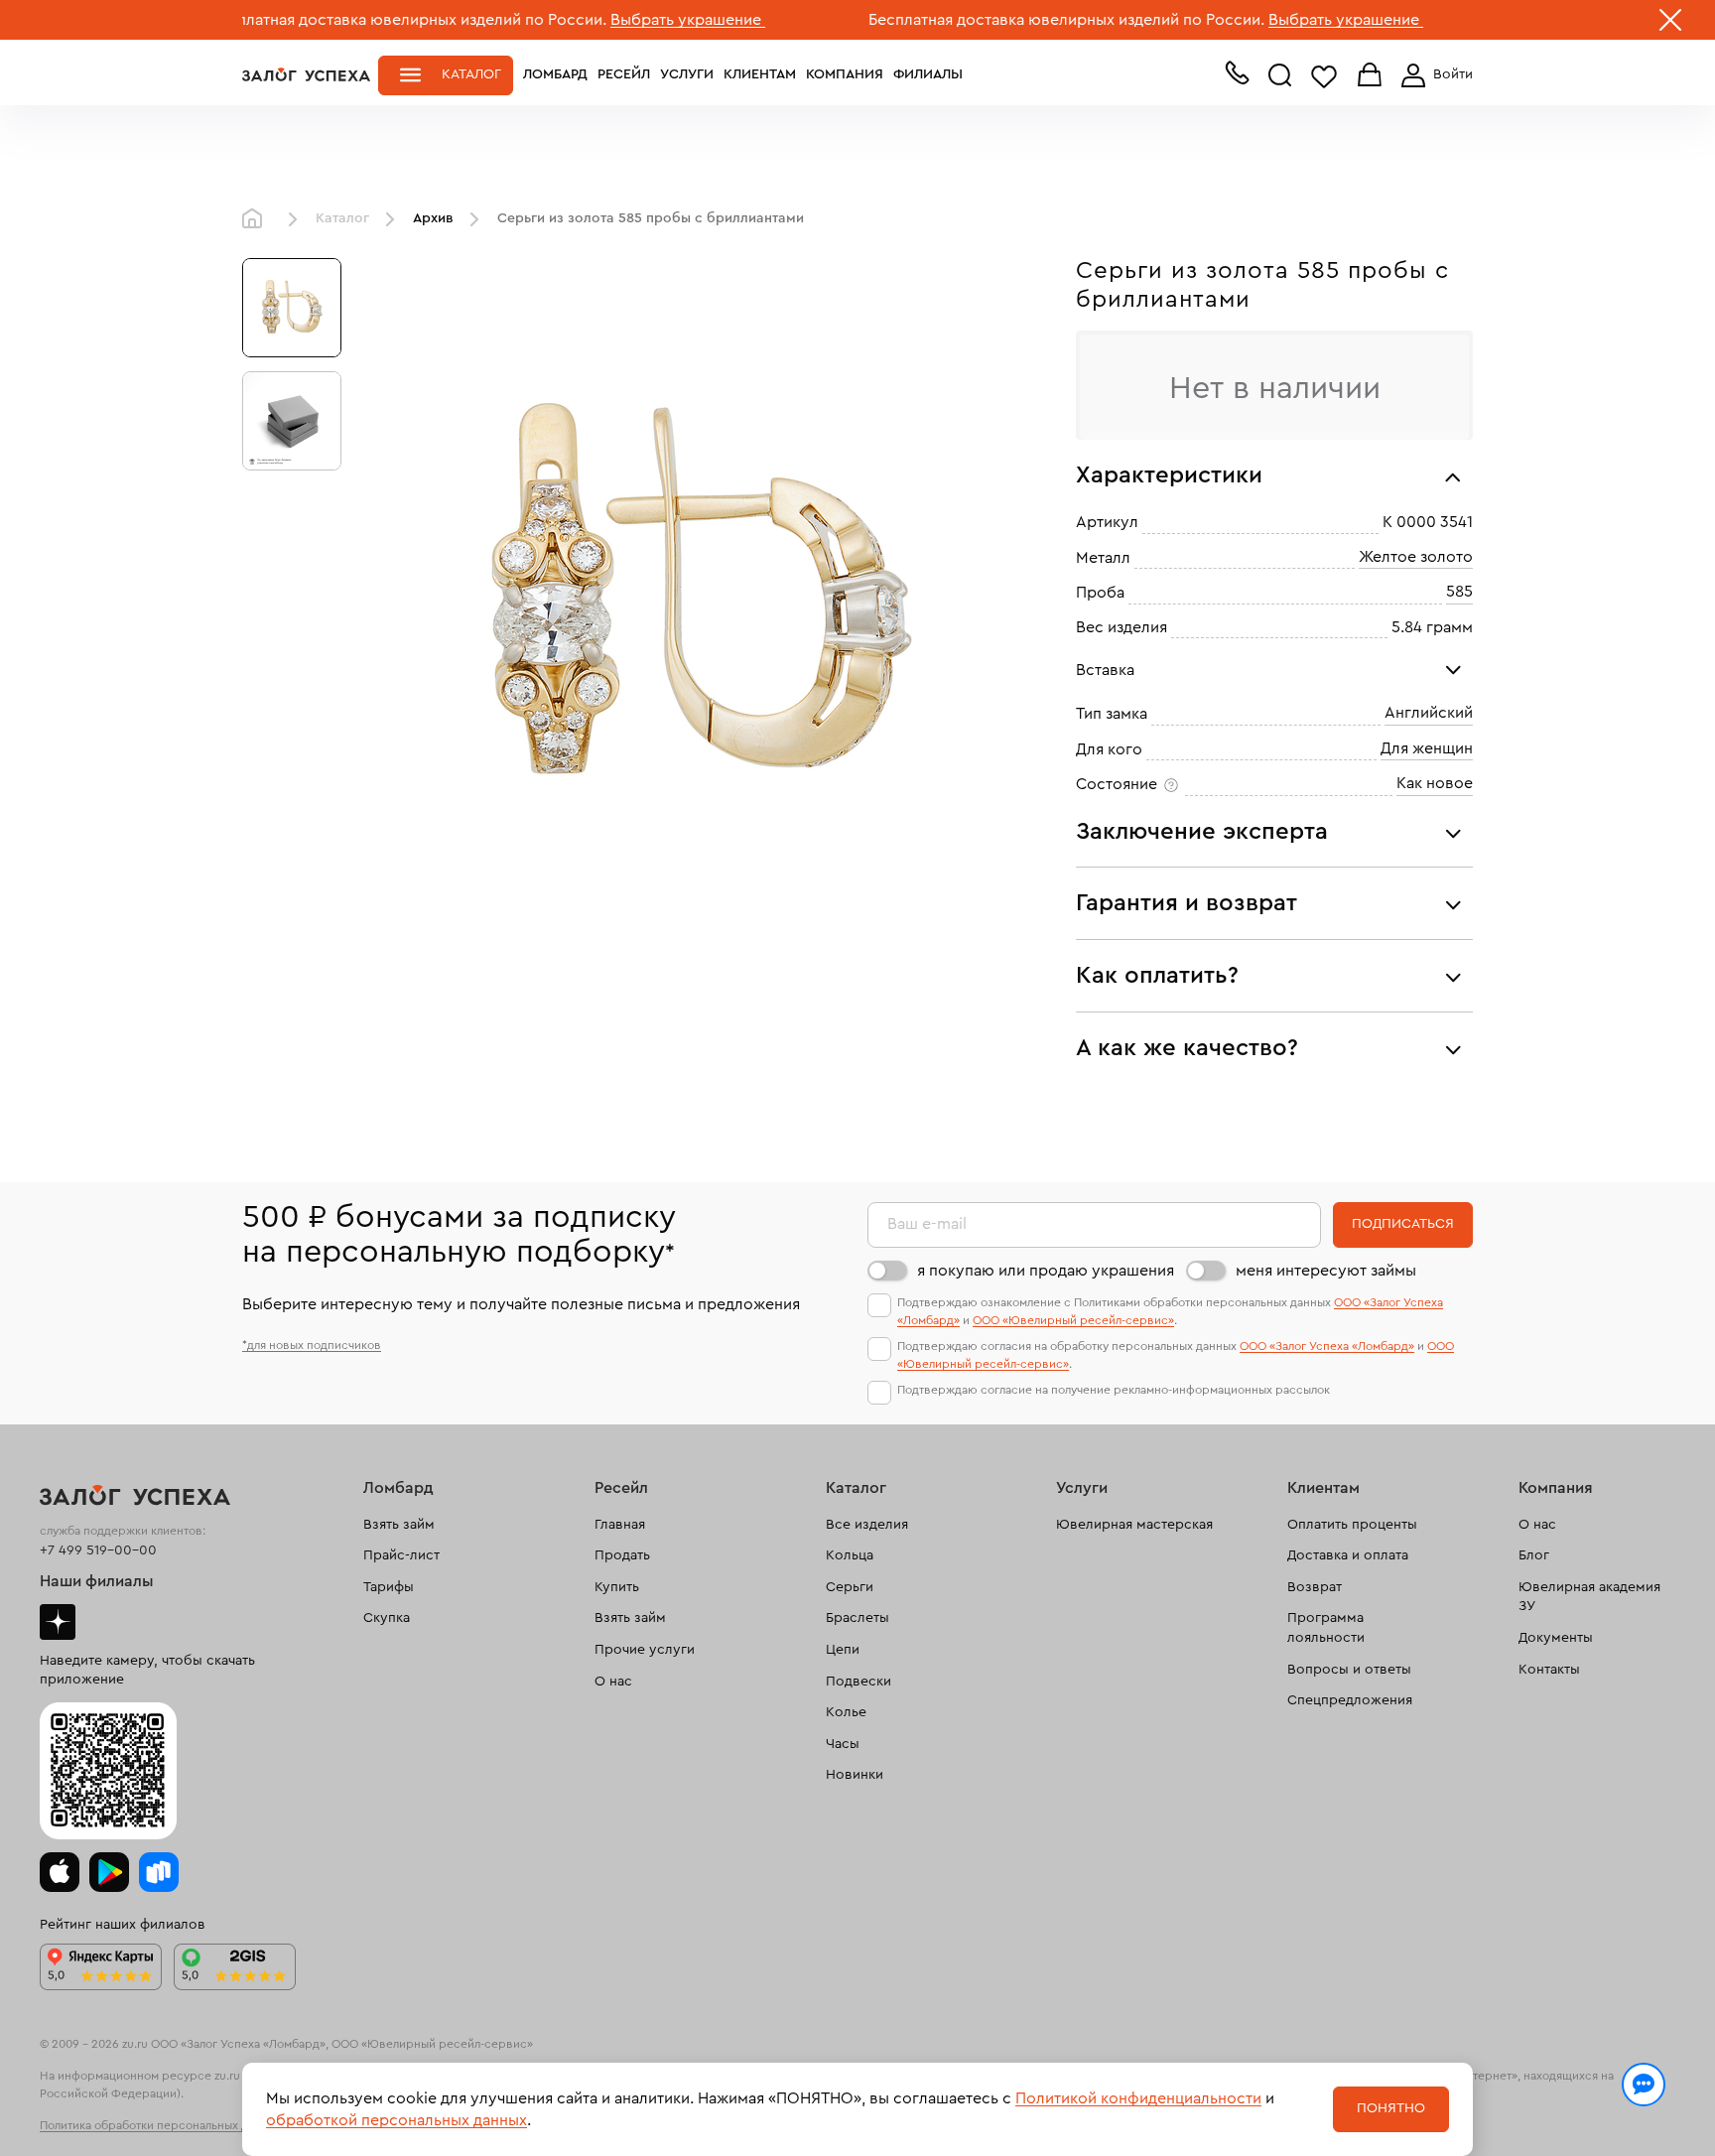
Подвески (858, 1682)
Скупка (387, 1618)
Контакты (1549, 1670)
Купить (617, 1587)
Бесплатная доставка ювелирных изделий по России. (334, 20)
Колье (846, 1712)
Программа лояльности (1326, 1628)
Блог (1534, 1555)
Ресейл (624, 74)
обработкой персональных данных (396, 2120)
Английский (1429, 713)
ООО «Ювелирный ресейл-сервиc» (1073, 1320)
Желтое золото (1416, 557)
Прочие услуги (645, 1650)
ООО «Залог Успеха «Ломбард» (1327, 1346)
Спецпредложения (1350, 1700)
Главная (257, 219)
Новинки (855, 1775)
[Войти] (1433, 75)
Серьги (850, 1587)
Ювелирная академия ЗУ (1589, 1597)
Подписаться (1403, 1224)
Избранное (1324, 76)
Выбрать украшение (613, 20)
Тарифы (389, 1587)
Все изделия (867, 1525)
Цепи (843, 1650)
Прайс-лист (401, 1555)
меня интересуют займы (1326, 1271)
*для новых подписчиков (312, 1345)
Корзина (1370, 76)
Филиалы (928, 74)
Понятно (1391, 2108)
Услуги (687, 74)
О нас (613, 1682)
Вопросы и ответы (1349, 1670)
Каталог (471, 74)
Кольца (850, 1555)
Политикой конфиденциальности (1138, 2098)
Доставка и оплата (1348, 1555)
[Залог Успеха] (306, 74)
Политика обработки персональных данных (161, 2125)
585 (1459, 592)
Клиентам (760, 74)
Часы (843, 1744)
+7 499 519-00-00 (98, 1550)
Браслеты (857, 1618)
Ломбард (555, 74)
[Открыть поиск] (1280, 75)
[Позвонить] (1237, 77)
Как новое (1435, 783)
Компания (845, 74)
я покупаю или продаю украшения (1046, 1271)
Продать (622, 1555)
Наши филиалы (97, 1581)
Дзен (58, 1622)
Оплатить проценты (1352, 1525)
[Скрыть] (1670, 24)
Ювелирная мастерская (1134, 1525)
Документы (1556, 1638)
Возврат (1315, 1587)
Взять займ (399, 1525)
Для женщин (1427, 748)
